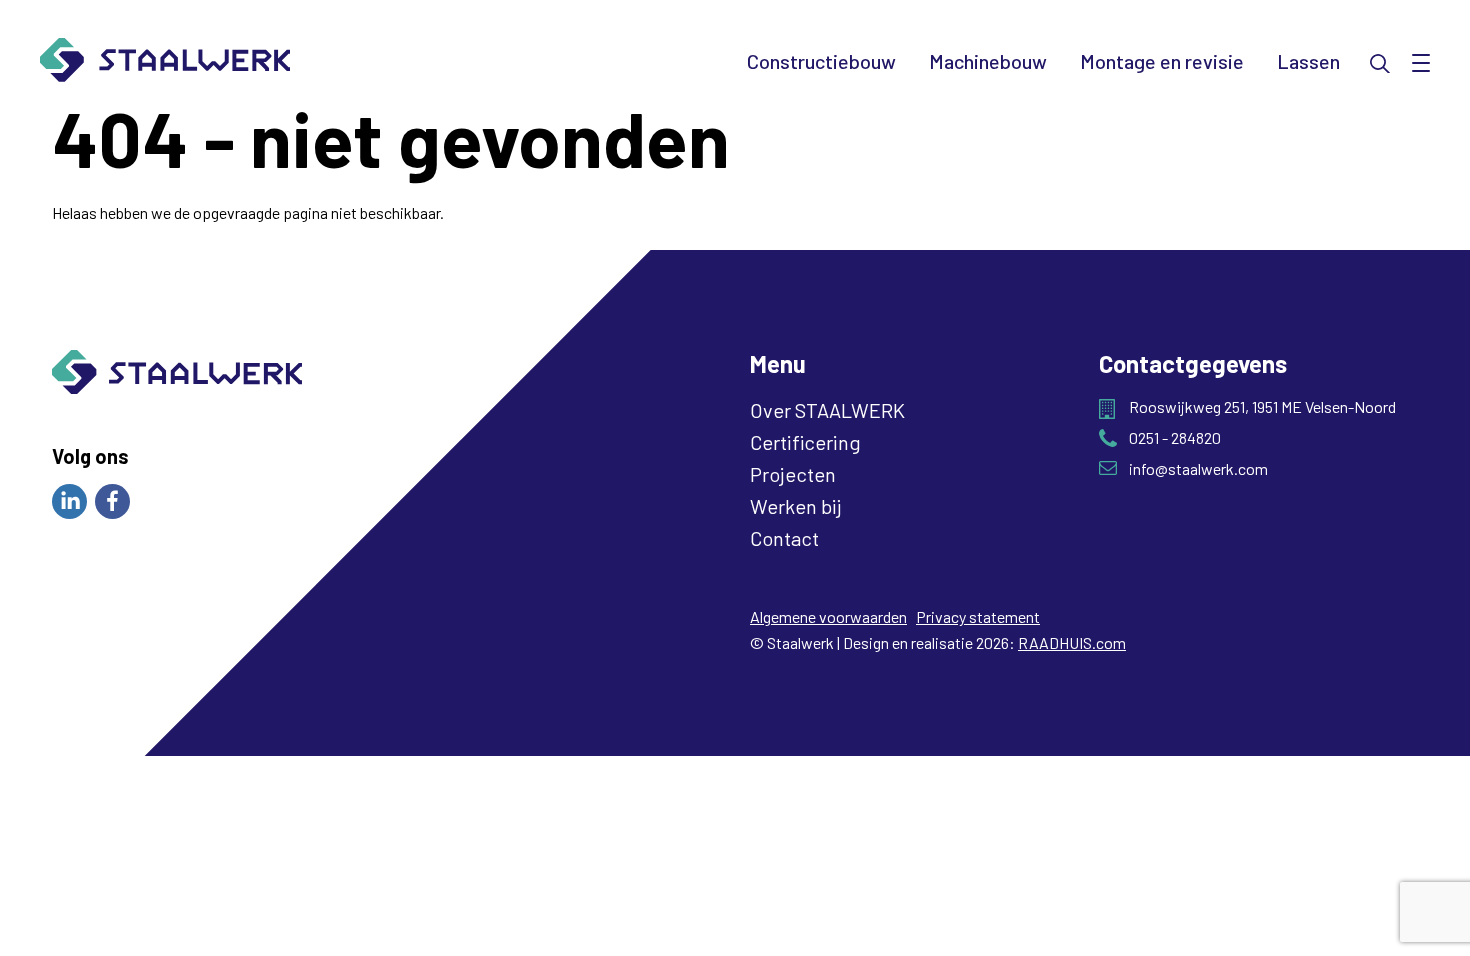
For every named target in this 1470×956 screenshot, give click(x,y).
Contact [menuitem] (784, 538)
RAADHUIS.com (1072, 642)
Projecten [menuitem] (793, 474)
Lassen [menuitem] (1308, 61)
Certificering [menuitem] (805, 442)
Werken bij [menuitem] (795, 506)
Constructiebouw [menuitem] (821, 61)
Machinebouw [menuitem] (988, 61)
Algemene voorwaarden (828, 616)
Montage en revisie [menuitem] (1162, 61)
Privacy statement (978, 616)
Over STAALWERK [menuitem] (827, 410)
